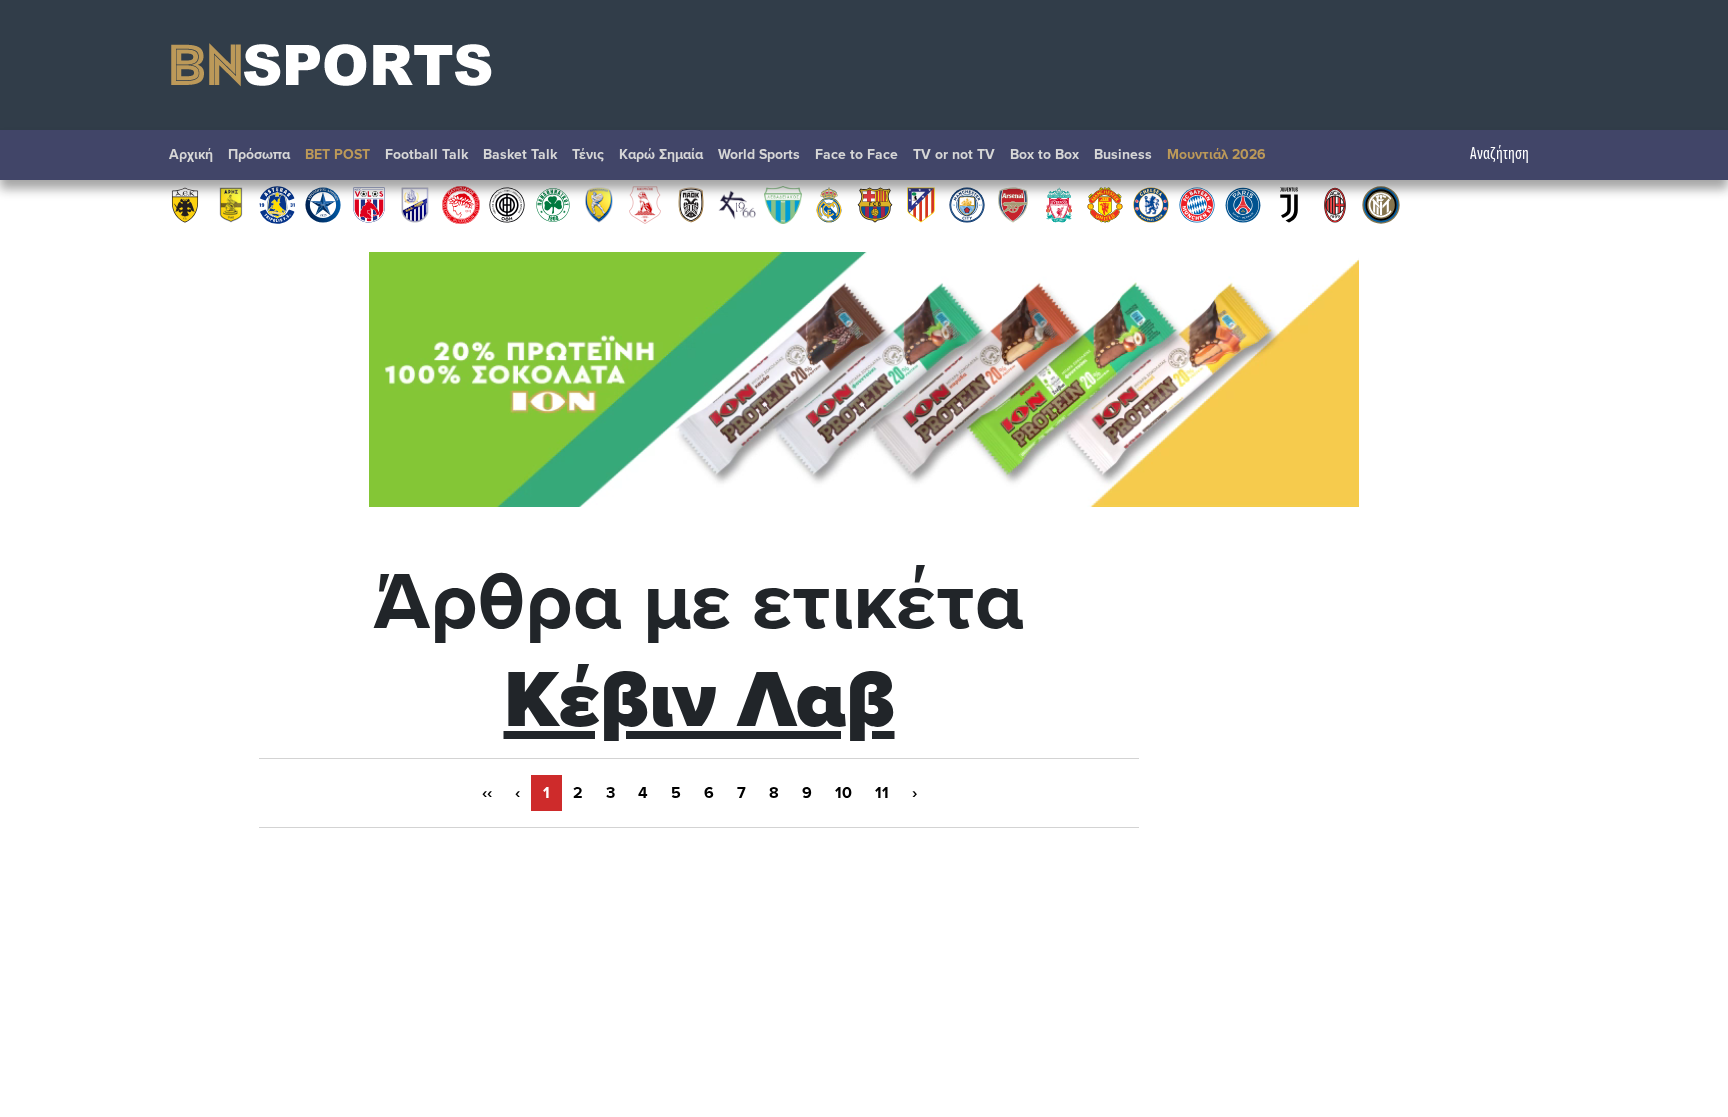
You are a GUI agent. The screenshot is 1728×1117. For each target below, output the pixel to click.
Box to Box (1044, 154)
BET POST (337, 154)
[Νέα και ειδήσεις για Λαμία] (415, 204)
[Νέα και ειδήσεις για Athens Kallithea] (737, 204)
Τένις (588, 154)
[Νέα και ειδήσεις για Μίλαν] (1335, 204)
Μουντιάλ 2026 (1216, 154)
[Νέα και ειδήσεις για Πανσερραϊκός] (645, 204)
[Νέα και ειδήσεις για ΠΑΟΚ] (691, 204)
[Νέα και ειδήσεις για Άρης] (231, 204)
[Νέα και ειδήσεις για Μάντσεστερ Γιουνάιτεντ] (1105, 204)
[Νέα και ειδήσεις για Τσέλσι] (1151, 204)
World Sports (759, 154)
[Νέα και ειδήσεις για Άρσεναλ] (1013, 204)
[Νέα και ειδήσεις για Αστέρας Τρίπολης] (277, 204)
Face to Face (856, 154)
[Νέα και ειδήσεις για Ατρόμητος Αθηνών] (323, 204)
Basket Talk (520, 154)
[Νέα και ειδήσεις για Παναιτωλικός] (599, 204)
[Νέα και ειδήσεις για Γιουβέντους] (1289, 204)
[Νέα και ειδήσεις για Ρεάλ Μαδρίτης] (829, 204)
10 (843, 793)
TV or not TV (954, 154)
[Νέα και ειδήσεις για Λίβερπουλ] (1059, 204)
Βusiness (1123, 154)
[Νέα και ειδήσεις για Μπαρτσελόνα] (875, 204)
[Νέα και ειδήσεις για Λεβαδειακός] (783, 204)
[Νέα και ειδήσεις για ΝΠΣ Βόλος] (369, 204)
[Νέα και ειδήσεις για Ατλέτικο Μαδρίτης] (921, 204)
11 (882, 793)
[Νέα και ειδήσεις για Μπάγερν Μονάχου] (1197, 204)
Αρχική (191, 154)
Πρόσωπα (259, 154)
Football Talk (426, 154)
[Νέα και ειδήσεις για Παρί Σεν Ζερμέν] (1243, 204)
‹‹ (487, 793)
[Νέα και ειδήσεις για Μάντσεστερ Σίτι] (967, 204)
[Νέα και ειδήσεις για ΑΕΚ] (185, 204)
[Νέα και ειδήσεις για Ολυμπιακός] (461, 204)
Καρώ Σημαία (661, 154)
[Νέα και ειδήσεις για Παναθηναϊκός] (553, 204)
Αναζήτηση (1499, 154)
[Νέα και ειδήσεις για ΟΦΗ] (507, 204)
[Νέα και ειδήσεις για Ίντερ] (1381, 204)
